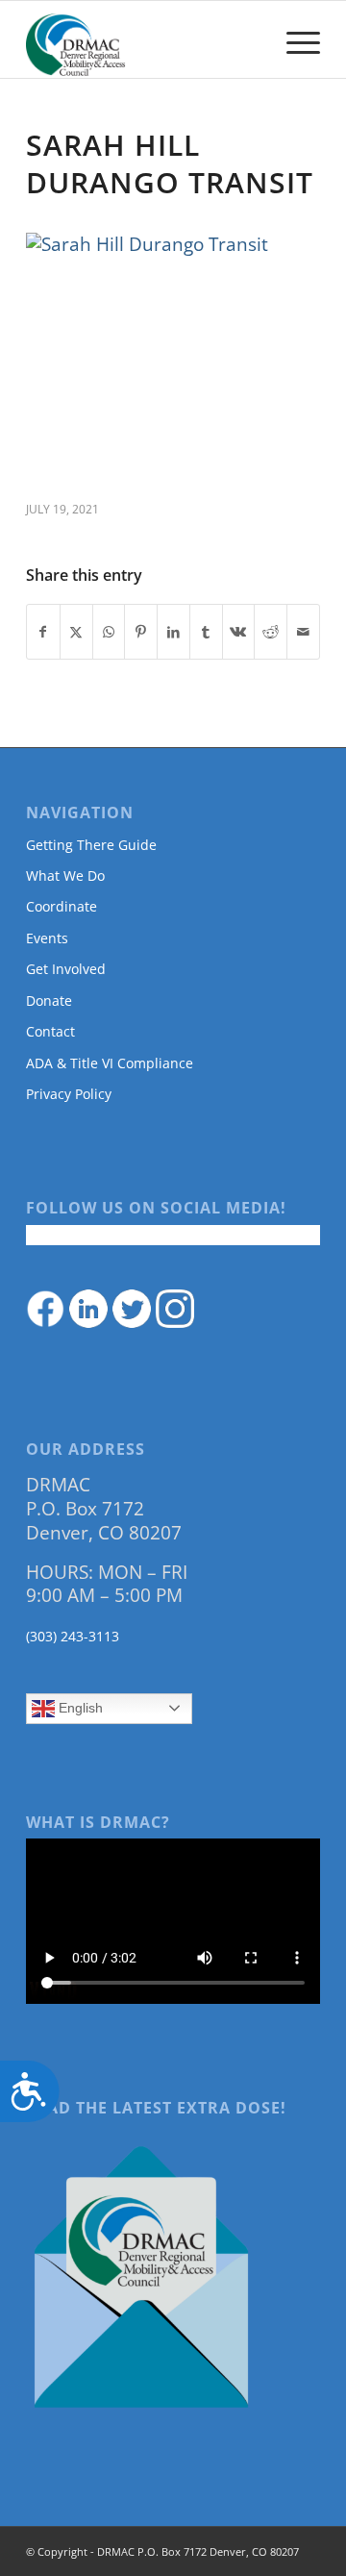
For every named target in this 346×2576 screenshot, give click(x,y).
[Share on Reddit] (271, 632)
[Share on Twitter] (76, 632)
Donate (49, 1000)
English (79, 1708)
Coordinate (62, 906)
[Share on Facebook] (43, 632)
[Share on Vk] (239, 632)
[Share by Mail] (303, 632)
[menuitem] (294, 39)
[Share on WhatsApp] (109, 632)
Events (47, 938)
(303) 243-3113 (73, 1636)
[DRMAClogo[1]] (144, 39)
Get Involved (66, 969)
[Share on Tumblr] (206, 632)
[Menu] (294, 39)
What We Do (65, 875)
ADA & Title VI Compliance (110, 1063)
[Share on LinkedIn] (173, 632)
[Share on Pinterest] (141, 632)
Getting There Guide (91, 845)
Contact (50, 1031)
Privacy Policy (69, 1094)
